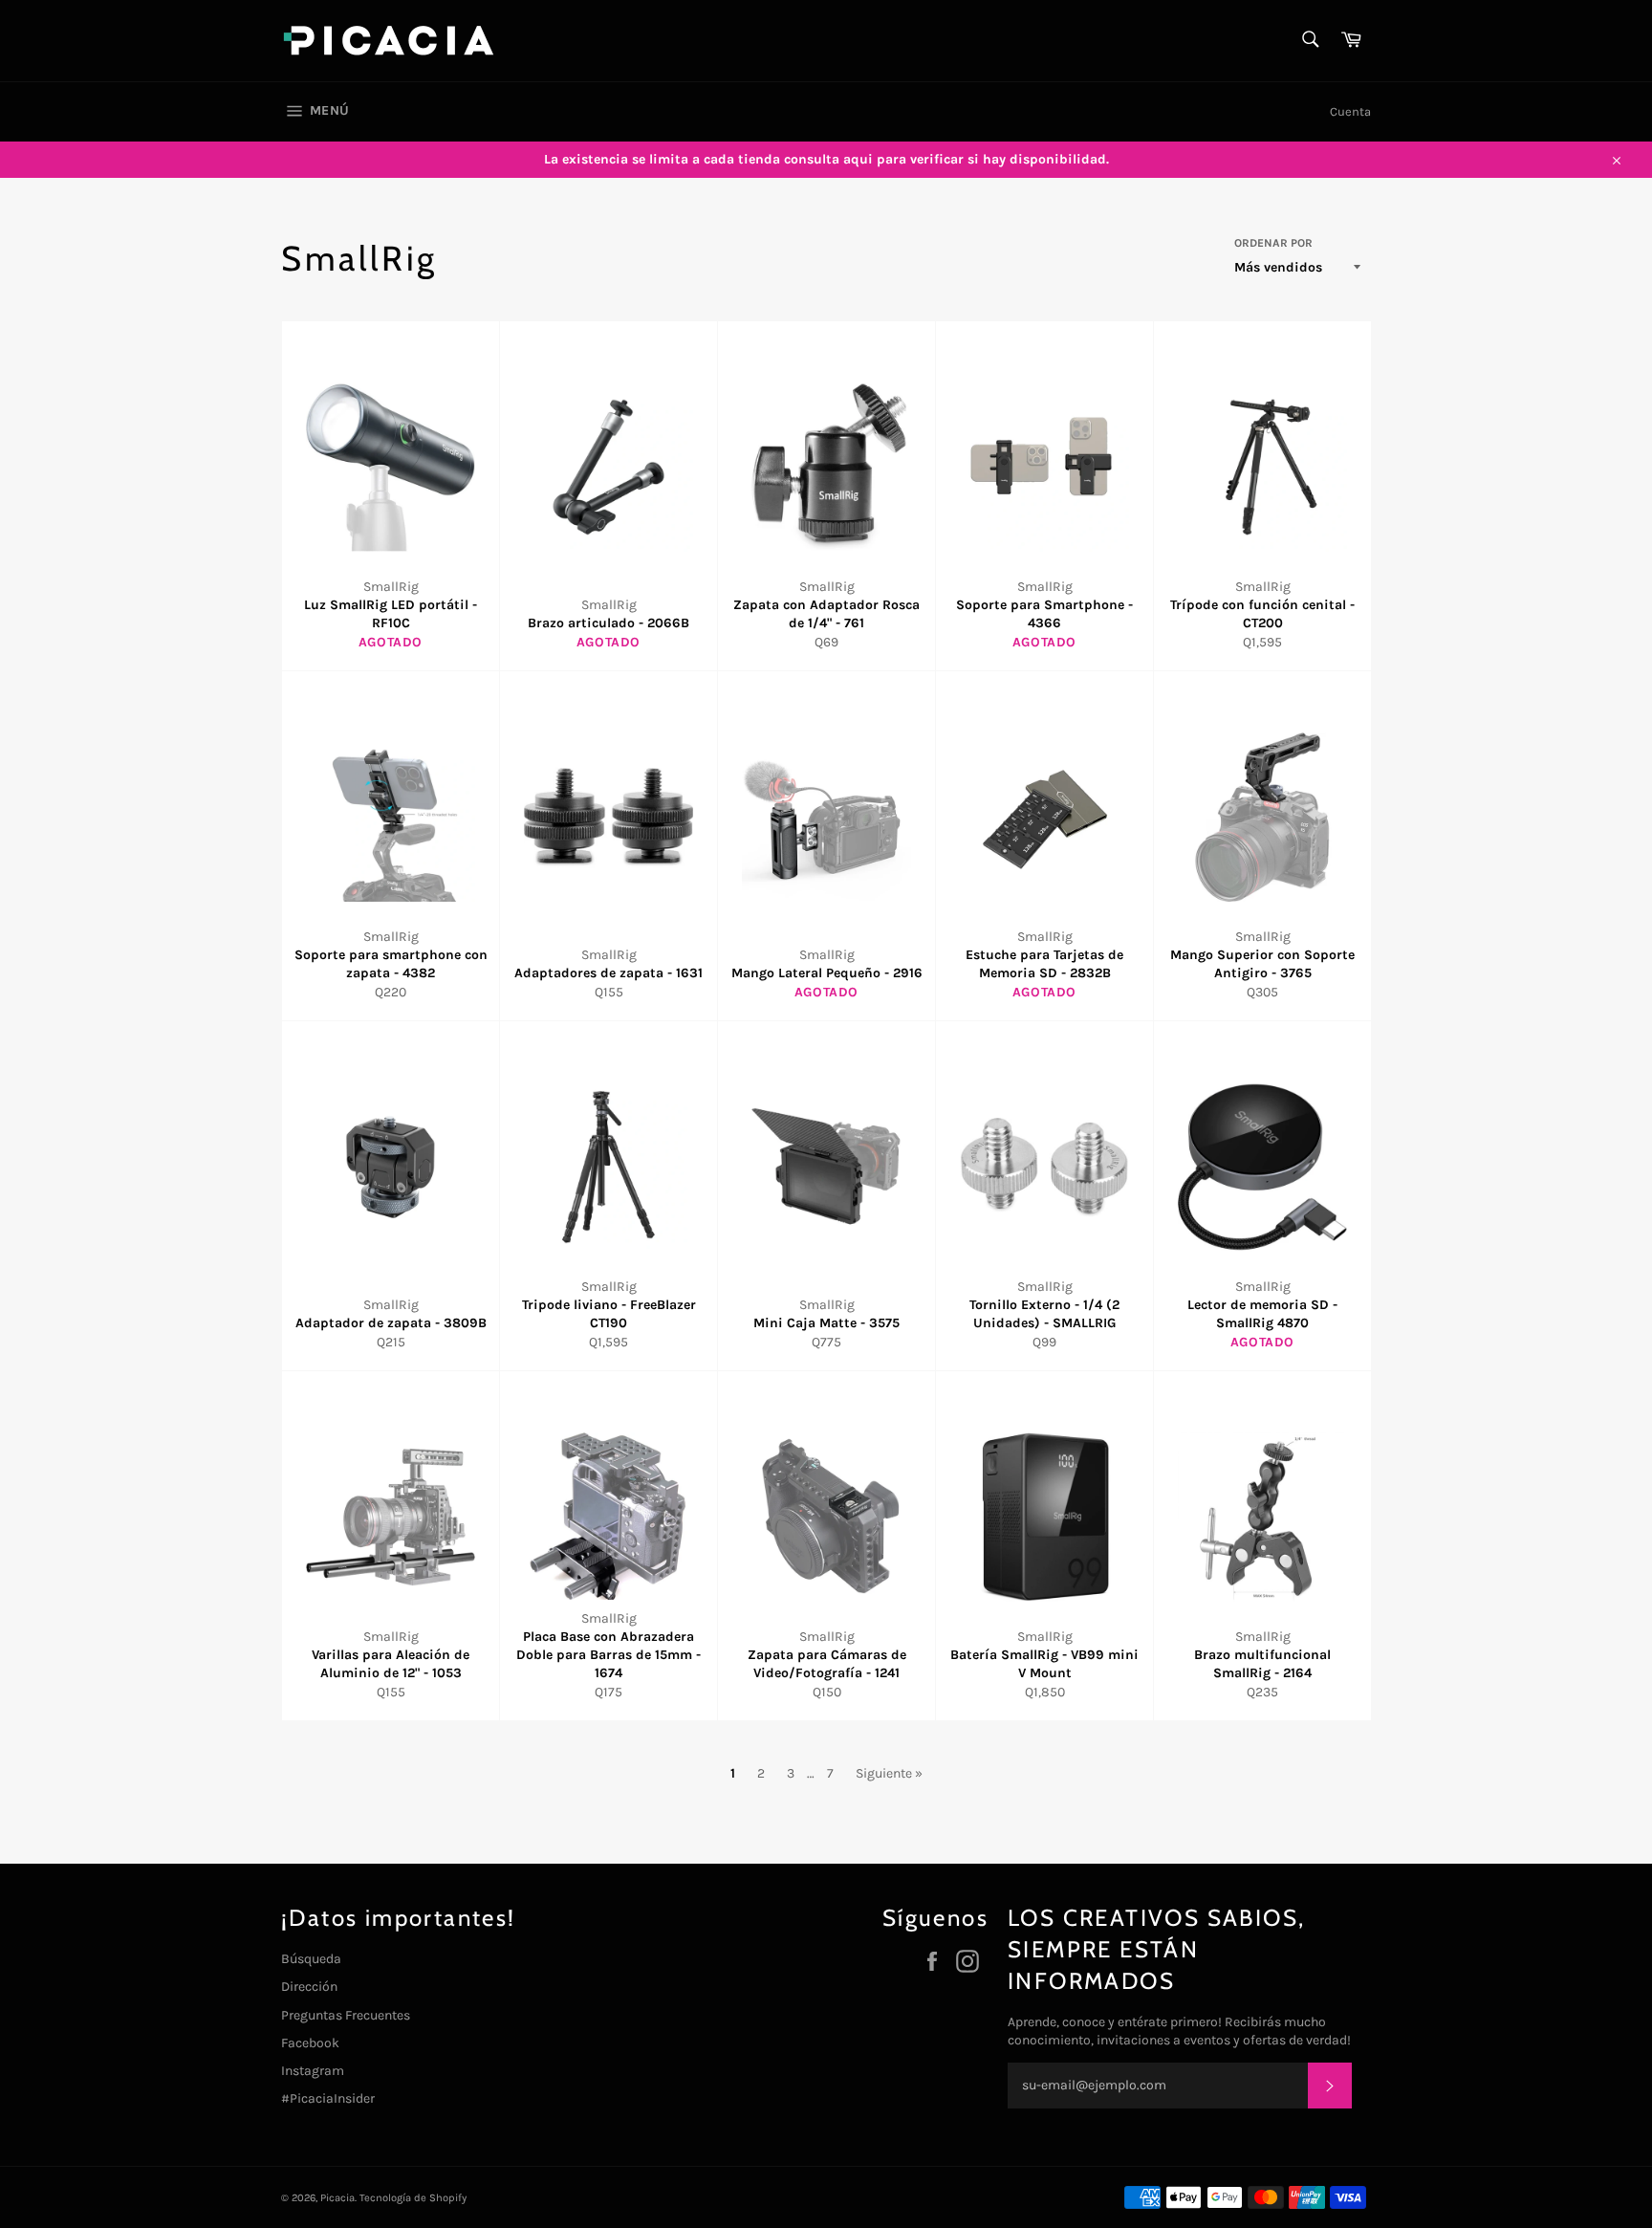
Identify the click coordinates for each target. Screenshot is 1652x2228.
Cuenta (1350, 111)
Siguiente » (889, 1773)
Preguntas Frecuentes (346, 2015)
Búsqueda (311, 1959)
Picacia (337, 2198)
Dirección (309, 1987)
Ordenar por (1273, 243)
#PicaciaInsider (328, 2098)
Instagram (313, 2071)
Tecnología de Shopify (413, 2198)
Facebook (310, 2043)
